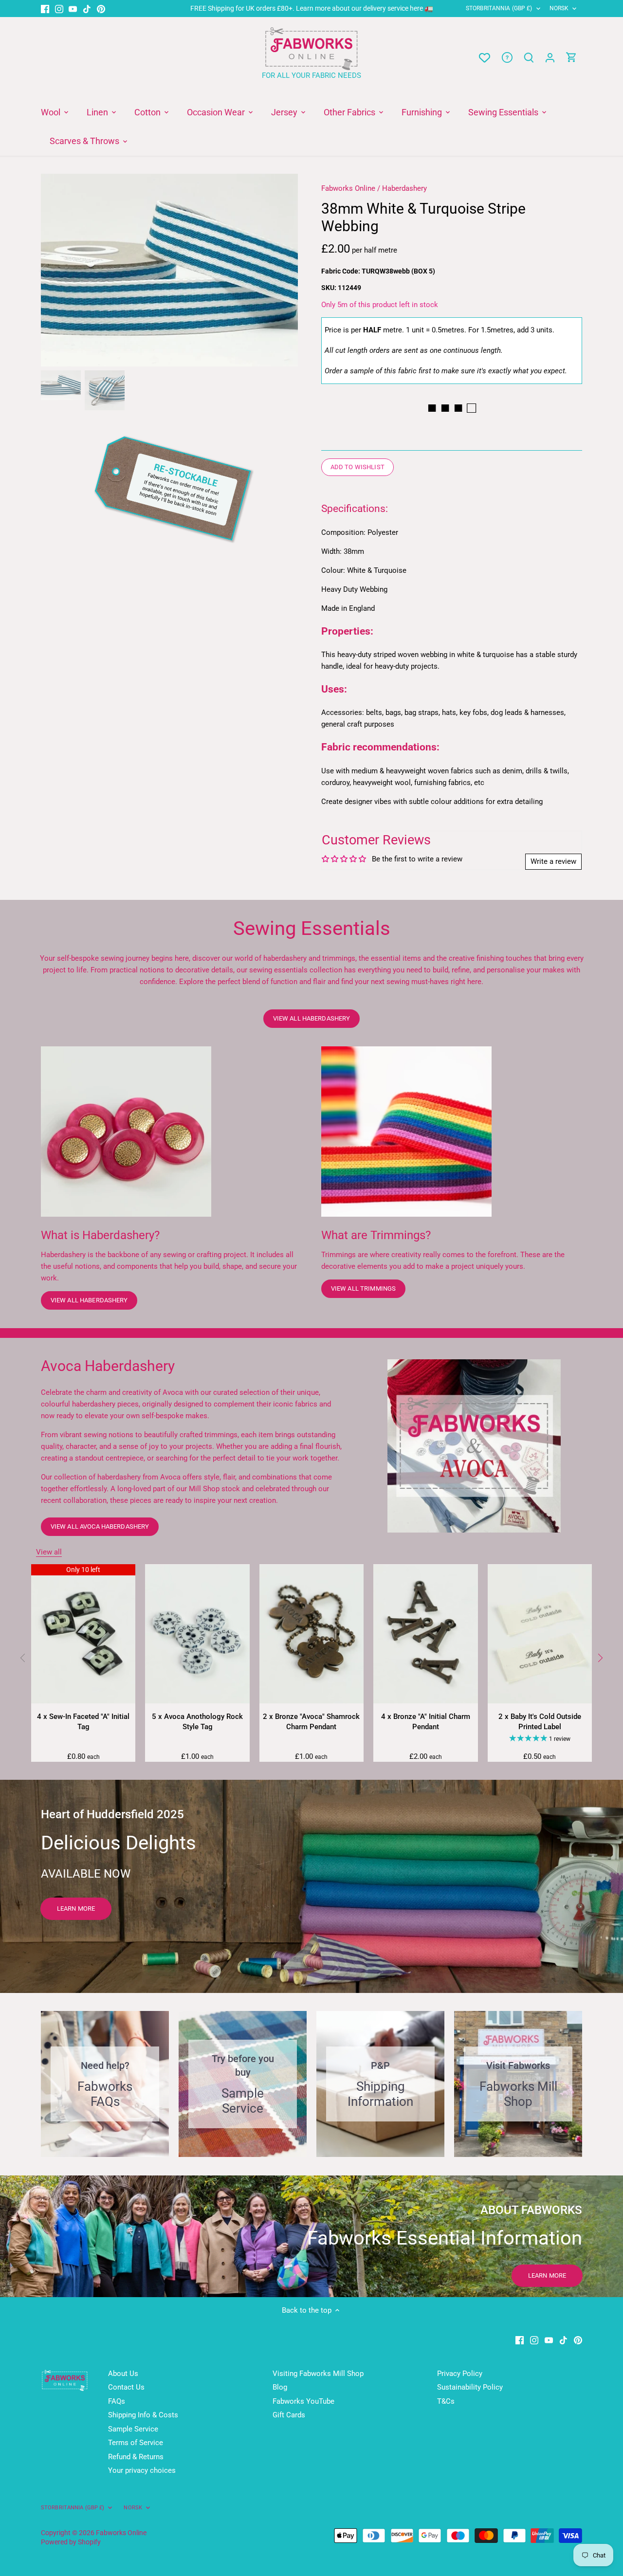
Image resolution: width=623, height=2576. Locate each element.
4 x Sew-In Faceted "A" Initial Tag (83, 1722)
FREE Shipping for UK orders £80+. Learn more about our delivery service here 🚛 (312, 8)
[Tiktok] (87, 9)
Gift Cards (289, 2415)
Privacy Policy (460, 2374)
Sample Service (133, 2429)
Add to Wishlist (357, 467)
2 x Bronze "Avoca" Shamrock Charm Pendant (311, 1722)
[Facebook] (45, 9)
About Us (123, 2374)
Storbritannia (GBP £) (499, 8)
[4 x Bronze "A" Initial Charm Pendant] (425, 1634)
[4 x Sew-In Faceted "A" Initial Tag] (83, 1634)
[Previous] (55, 270)
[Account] (550, 58)
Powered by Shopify (71, 2542)
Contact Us (126, 2387)
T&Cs (446, 2401)
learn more (76, 1909)
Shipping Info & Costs (143, 2415)
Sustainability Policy (470, 2387)
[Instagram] (59, 9)
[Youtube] (73, 9)
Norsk (559, 8)
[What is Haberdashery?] (126, 1132)
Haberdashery (404, 188)
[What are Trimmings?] (406, 1132)
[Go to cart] (571, 58)
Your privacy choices (142, 2470)
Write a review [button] (553, 861)
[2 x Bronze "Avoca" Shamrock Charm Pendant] (311, 1634)
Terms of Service (136, 2443)
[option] (169, 270)
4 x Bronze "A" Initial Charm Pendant (426, 1722)
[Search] (529, 58)
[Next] (283, 270)
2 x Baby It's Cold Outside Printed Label (540, 1722)
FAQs (117, 2401)
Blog (280, 2387)
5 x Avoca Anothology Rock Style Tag (197, 1722)
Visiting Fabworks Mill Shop (318, 2374)
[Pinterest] (101, 9)
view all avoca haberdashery (100, 1526)
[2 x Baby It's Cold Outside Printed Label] (540, 1634)
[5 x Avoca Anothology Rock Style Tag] (197, 1634)
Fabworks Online (348, 188)
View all (49, 1552)
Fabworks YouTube (303, 2401)
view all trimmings (363, 1288)
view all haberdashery (312, 1018)
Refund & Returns (136, 2457)
